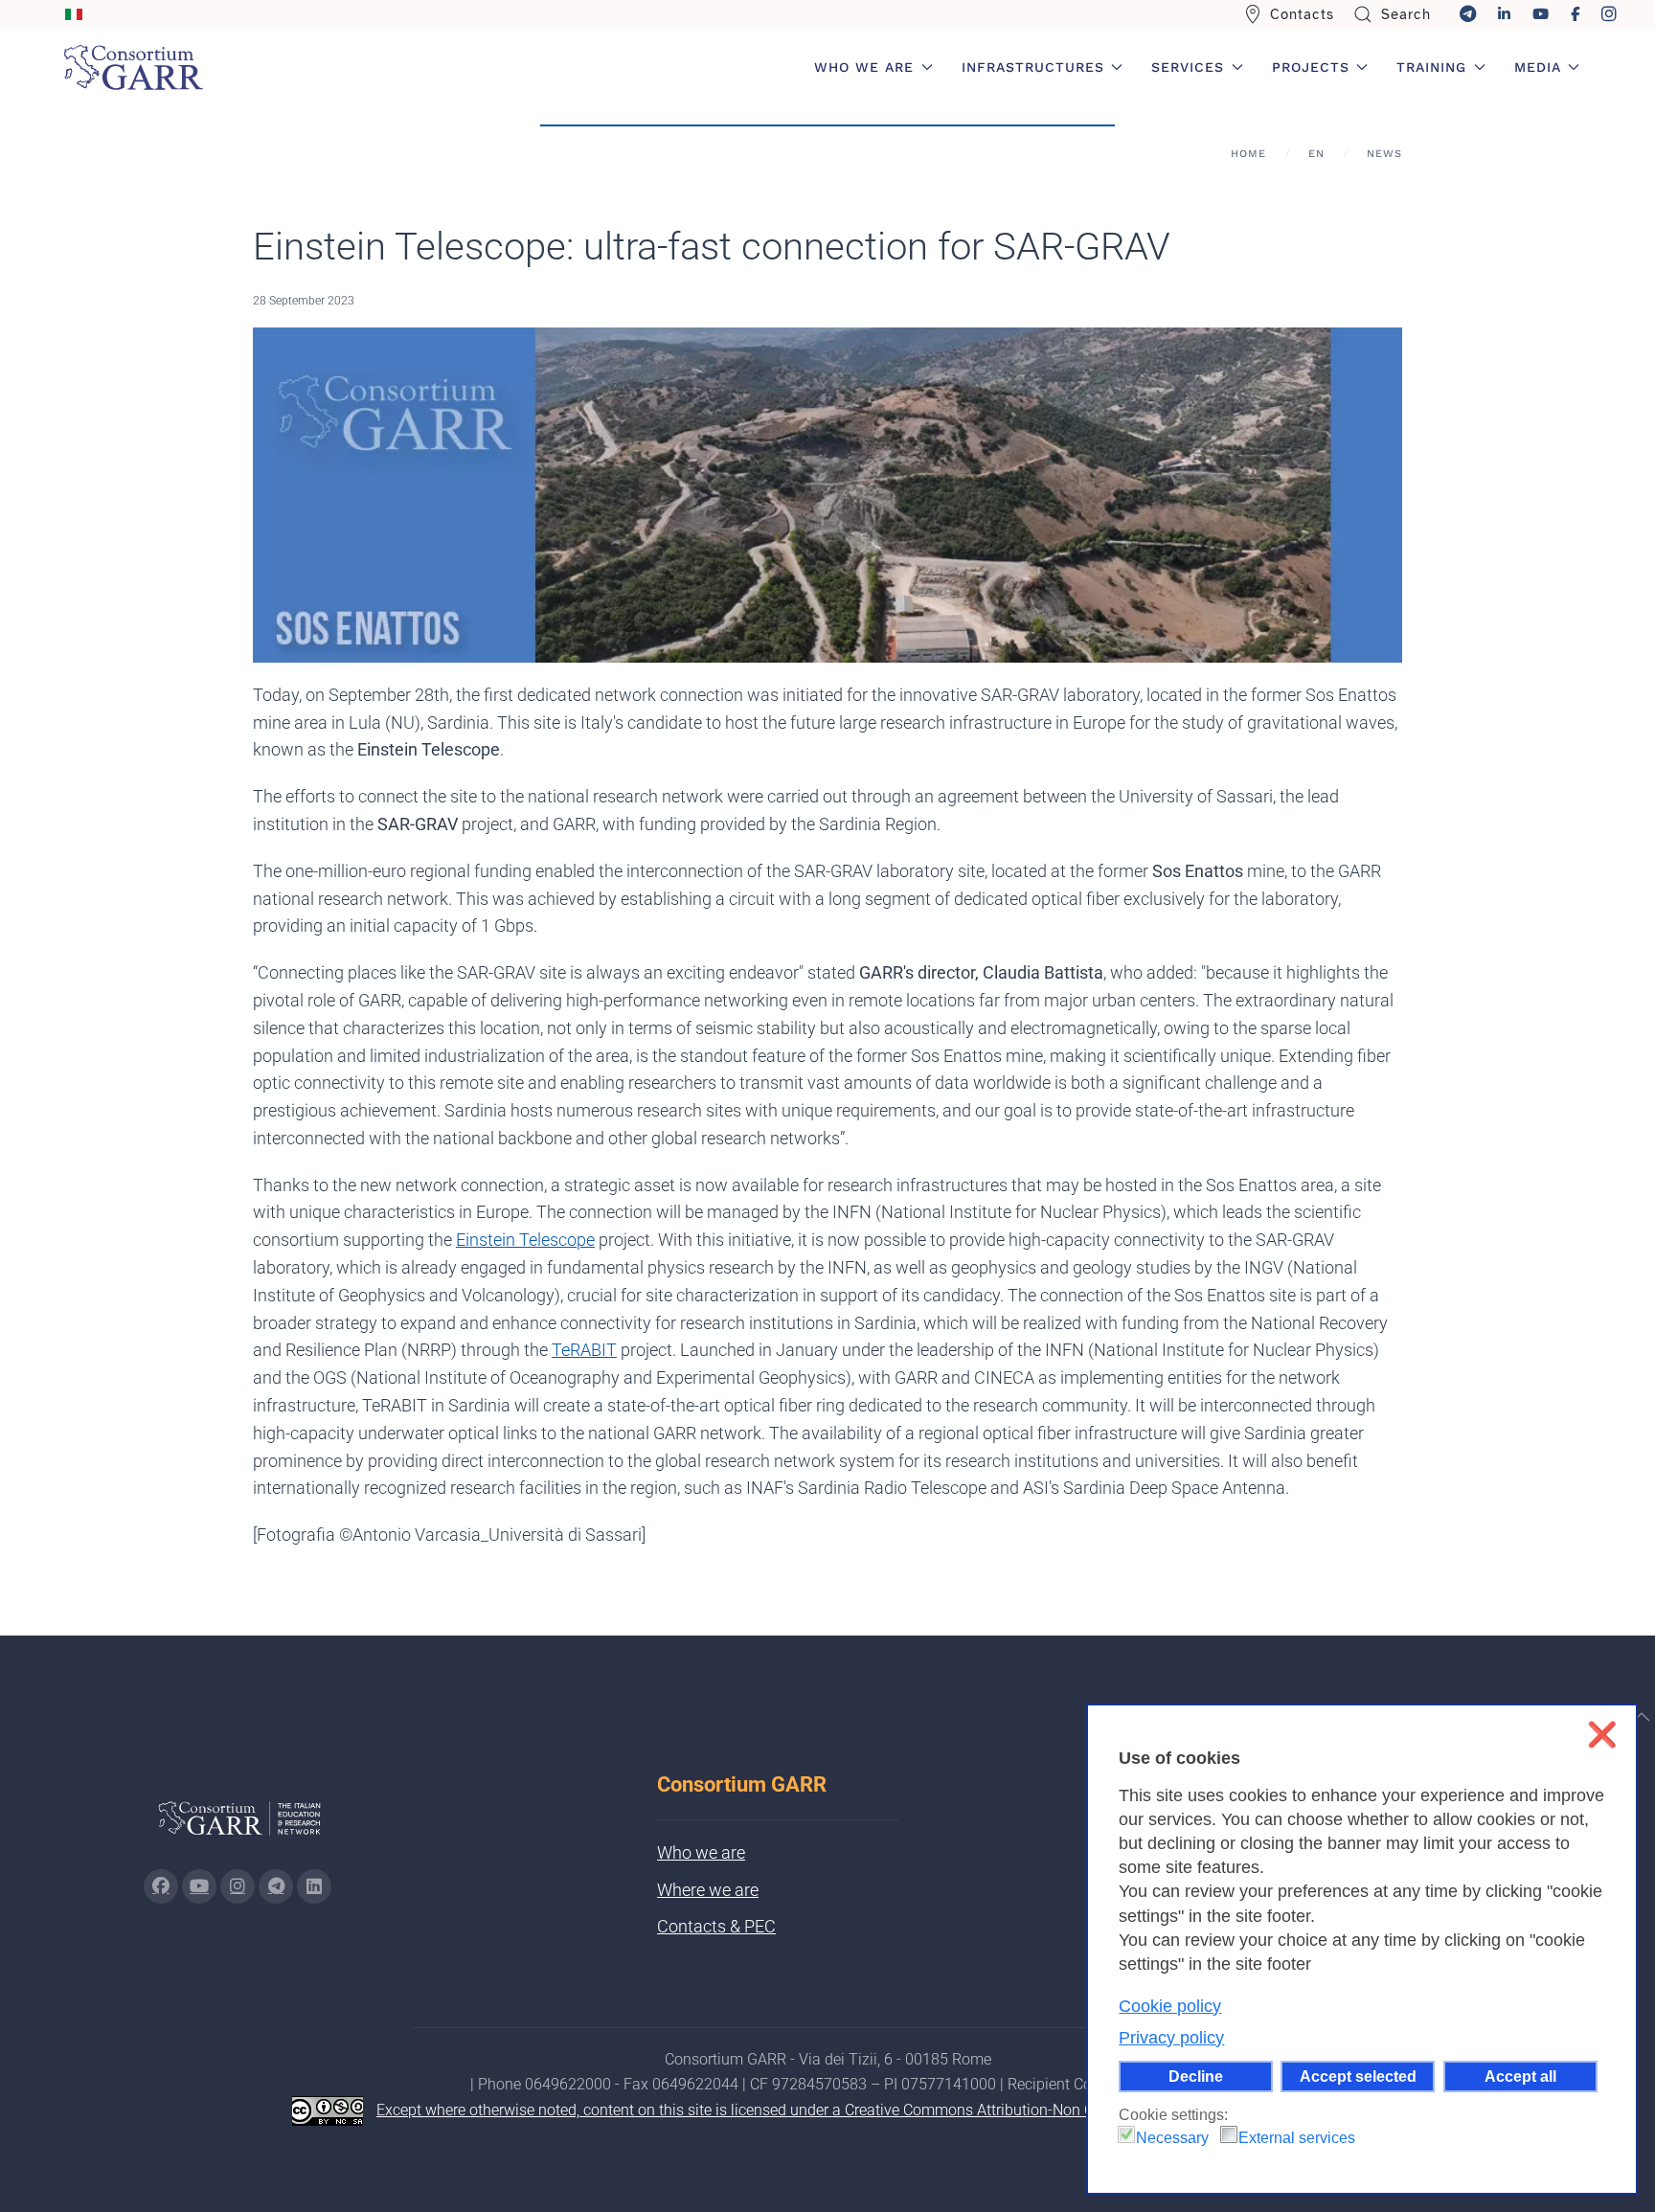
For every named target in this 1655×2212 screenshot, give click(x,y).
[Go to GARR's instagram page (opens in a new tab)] (238, 1886)
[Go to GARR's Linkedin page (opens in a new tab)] (314, 1886)
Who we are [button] (864, 67)
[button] (1642, 1717)
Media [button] (1538, 67)
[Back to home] (133, 67)
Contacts (1302, 14)
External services (1297, 2138)
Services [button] (1188, 67)
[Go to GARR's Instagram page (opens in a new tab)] (161, 1886)
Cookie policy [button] (1170, 2006)
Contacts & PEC (716, 1926)
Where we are (708, 1890)
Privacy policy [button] (1171, 2038)
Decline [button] (1196, 2076)
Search (1406, 14)
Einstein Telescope (525, 1240)
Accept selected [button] (1358, 2076)
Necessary (1172, 2138)
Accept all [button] (1520, 2076)
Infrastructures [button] (1033, 67)
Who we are (701, 1852)
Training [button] (1431, 67)
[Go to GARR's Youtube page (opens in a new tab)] (199, 1886)
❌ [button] (1602, 1735)
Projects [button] (1311, 67)
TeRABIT (584, 1350)
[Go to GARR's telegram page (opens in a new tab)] (276, 1886)
